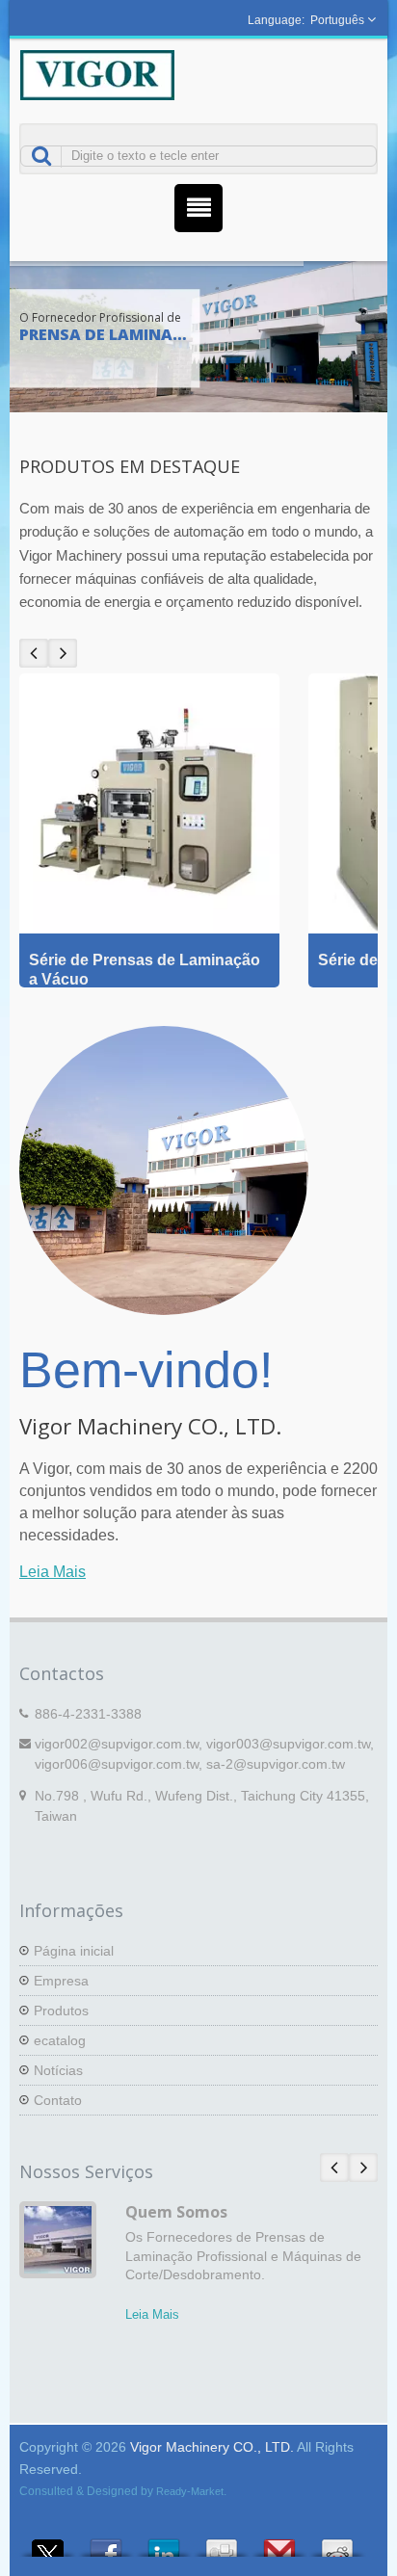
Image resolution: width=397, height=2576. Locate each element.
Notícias (58, 2070)
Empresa (61, 1981)
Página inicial (74, 1951)
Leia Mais (53, 1572)
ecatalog (60, 2040)
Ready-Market (190, 2491)
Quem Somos (176, 2212)
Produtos (61, 2011)
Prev (34, 653)
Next (63, 653)
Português (337, 20)
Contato (58, 2100)
